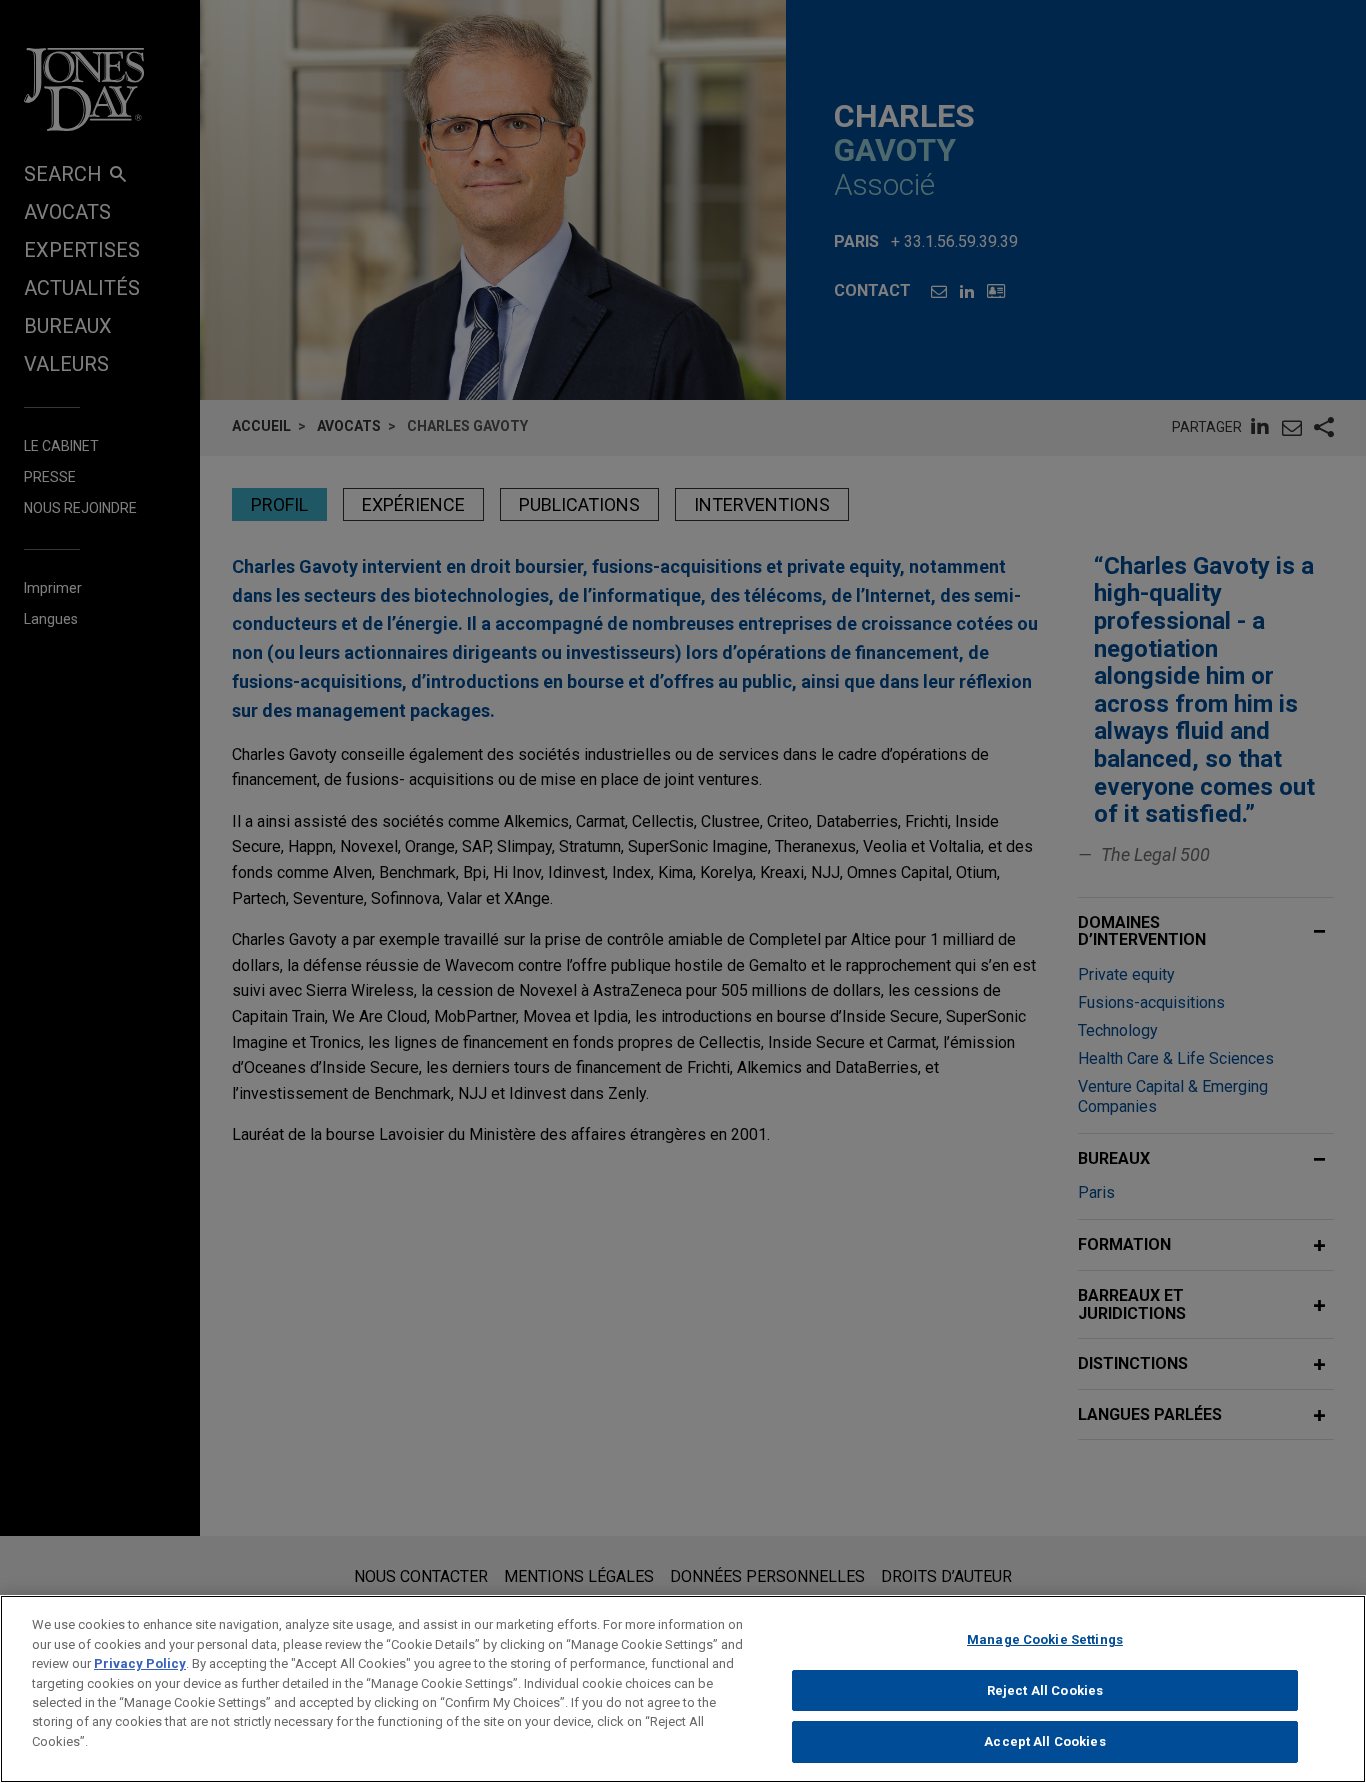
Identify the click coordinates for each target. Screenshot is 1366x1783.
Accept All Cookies (1044, 1741)
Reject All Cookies (1045, 1690)
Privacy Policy (140, 1663)
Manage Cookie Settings (1045, 1639)
